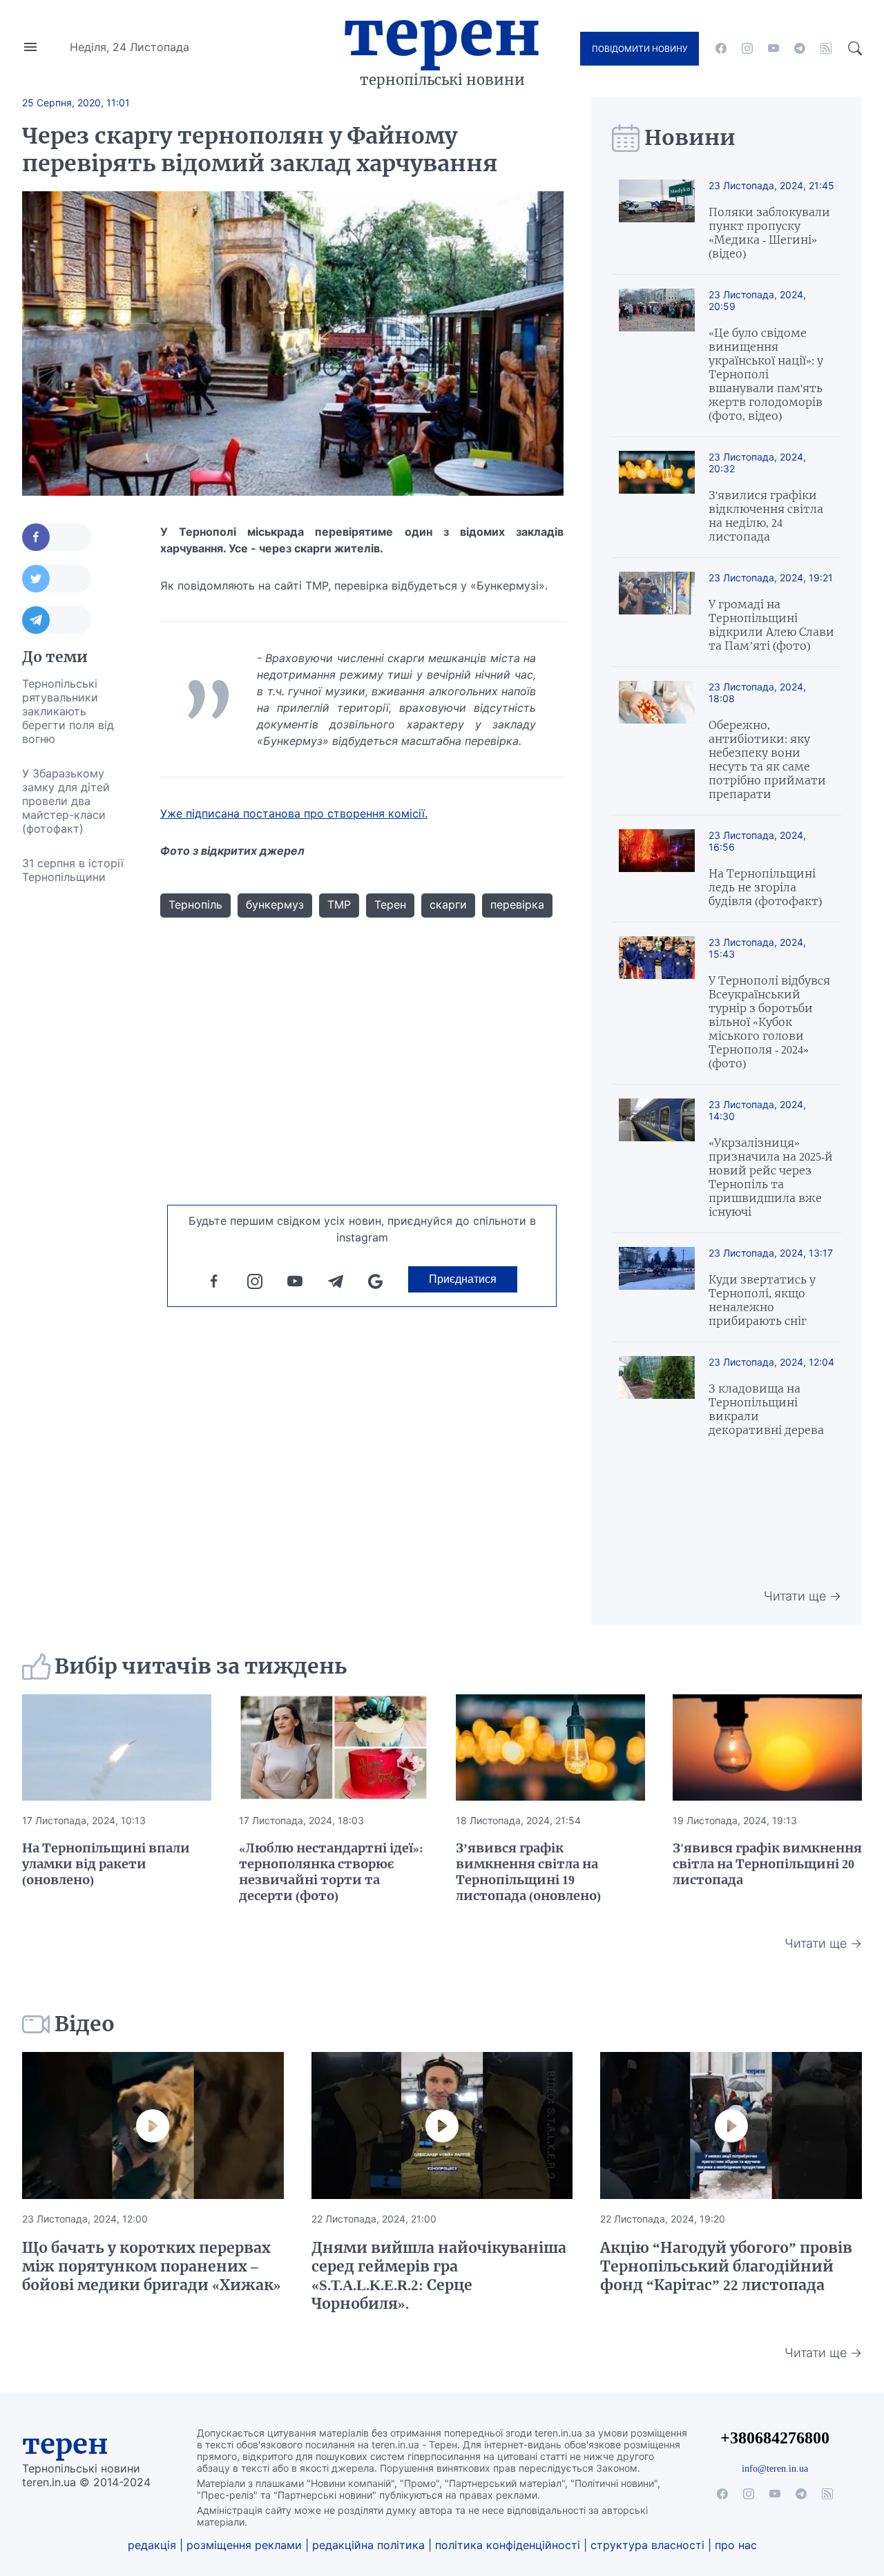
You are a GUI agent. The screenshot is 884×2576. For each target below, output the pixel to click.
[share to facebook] (57, 537)
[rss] (826, 48)
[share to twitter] (57, 579)
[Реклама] (362, 1161)
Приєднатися (463, 1279)
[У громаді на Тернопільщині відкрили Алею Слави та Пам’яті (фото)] (657, 612)
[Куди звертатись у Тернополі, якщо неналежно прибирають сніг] (657, 1287)
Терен (442, 33)
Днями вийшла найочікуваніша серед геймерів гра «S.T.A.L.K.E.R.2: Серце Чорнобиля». (439, 2276)
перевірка (517, 904)
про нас (736, 2545)
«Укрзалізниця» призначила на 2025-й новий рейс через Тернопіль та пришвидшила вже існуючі (771, 1177)
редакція (152, 2545)
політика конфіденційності (508, 2545)
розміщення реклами (244, 2545)
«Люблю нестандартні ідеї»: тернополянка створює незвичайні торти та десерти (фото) (331, 1872)
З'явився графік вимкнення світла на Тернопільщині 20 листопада (767, 1864)
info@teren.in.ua (775, 2468)
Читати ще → (803, 1596)
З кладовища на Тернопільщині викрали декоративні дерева (766, 1409)
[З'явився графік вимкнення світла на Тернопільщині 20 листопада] (767, 1747)
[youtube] (773, 48)
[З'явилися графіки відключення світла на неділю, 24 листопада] (657, 497)
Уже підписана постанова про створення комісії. (294, 813)
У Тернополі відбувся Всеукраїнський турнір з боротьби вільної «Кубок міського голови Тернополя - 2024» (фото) (769, 1022)
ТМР (339, 904)
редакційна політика (368, 2545)
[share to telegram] (57, 620)
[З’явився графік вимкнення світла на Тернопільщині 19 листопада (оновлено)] (550, 1747)
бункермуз (275, 904)
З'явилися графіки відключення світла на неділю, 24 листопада (766, 516)
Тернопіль (195, 904)
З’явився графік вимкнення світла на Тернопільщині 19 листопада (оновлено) (528, 1872)
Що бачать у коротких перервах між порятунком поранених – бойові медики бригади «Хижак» (152, 2266)
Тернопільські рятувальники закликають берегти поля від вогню (68, 711)
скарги (448, 904)
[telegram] (800, 48)
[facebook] (721, 48)
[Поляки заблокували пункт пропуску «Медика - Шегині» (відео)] (657, 220)
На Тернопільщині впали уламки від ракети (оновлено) (106, 1864)
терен (65, 2444)
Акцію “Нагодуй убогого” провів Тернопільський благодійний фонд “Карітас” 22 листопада (726, 2266)
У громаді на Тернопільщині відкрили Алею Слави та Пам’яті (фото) (771, 625)
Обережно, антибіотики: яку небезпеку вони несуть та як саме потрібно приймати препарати (767, 759)
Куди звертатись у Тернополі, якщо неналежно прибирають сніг (762, 1300)
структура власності (647, 2545)
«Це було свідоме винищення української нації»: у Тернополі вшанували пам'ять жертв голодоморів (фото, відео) (766, 374)
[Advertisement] (77, 1101)
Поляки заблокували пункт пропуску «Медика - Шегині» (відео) (769, 233)
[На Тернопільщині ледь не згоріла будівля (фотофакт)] (657, 869)
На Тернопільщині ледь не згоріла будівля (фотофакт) (765, 887)
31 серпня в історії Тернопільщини (73, 870)
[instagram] (747, 48)
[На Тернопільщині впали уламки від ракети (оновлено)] (117, 1747)
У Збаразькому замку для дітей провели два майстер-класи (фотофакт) (66, 801)
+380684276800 (775, 2438)
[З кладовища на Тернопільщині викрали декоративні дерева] (657, 1396)
